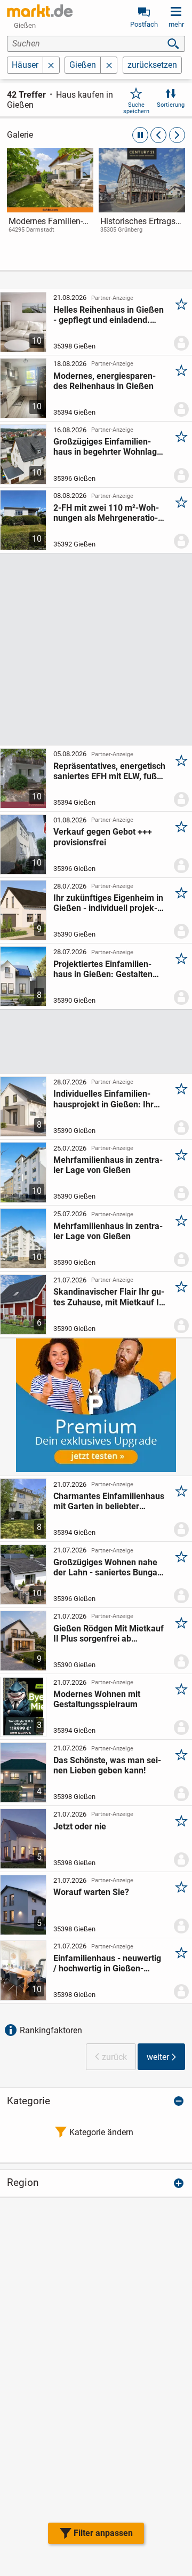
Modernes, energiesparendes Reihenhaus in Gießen (105, 381)
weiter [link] (158, 2057)
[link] (50, 200)
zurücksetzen (152, 65)
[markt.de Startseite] (40, 11)
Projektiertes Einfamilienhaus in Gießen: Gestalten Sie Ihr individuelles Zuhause (109, 969)
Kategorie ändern (101, 2132)
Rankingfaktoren (51, 2030)
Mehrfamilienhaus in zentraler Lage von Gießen (108, 1165)
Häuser (25, 65)
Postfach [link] (144, 24)
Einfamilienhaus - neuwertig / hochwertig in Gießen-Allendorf (107, 1963)
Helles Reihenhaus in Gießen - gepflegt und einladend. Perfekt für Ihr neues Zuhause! (109, 315)
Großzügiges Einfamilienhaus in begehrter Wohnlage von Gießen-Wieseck (107, 447)
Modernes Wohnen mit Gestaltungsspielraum (97, 1699)
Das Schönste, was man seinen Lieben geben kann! (107, 1765)
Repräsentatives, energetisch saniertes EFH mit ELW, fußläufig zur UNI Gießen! (109, 771)
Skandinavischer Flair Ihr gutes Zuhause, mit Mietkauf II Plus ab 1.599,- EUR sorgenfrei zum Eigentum (109, 1297)
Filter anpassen (103, 2533)
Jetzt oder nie (80, 1826)
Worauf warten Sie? (91, 1892)
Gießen (83, 65)
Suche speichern (136, 108)
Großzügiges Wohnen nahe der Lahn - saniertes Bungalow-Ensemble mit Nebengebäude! (107, 1567)
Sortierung (171, 105)
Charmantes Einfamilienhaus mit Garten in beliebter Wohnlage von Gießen (109, 1501)
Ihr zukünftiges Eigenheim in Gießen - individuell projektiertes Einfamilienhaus (108, 903)
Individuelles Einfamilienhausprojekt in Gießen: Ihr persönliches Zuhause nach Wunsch (106, 1099)
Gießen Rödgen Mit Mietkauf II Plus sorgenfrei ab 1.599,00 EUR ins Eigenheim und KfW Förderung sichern (109, 1634)
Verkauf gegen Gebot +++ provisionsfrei (103, 837)
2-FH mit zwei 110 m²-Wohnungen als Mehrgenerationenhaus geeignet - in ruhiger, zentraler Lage (106, 513)
